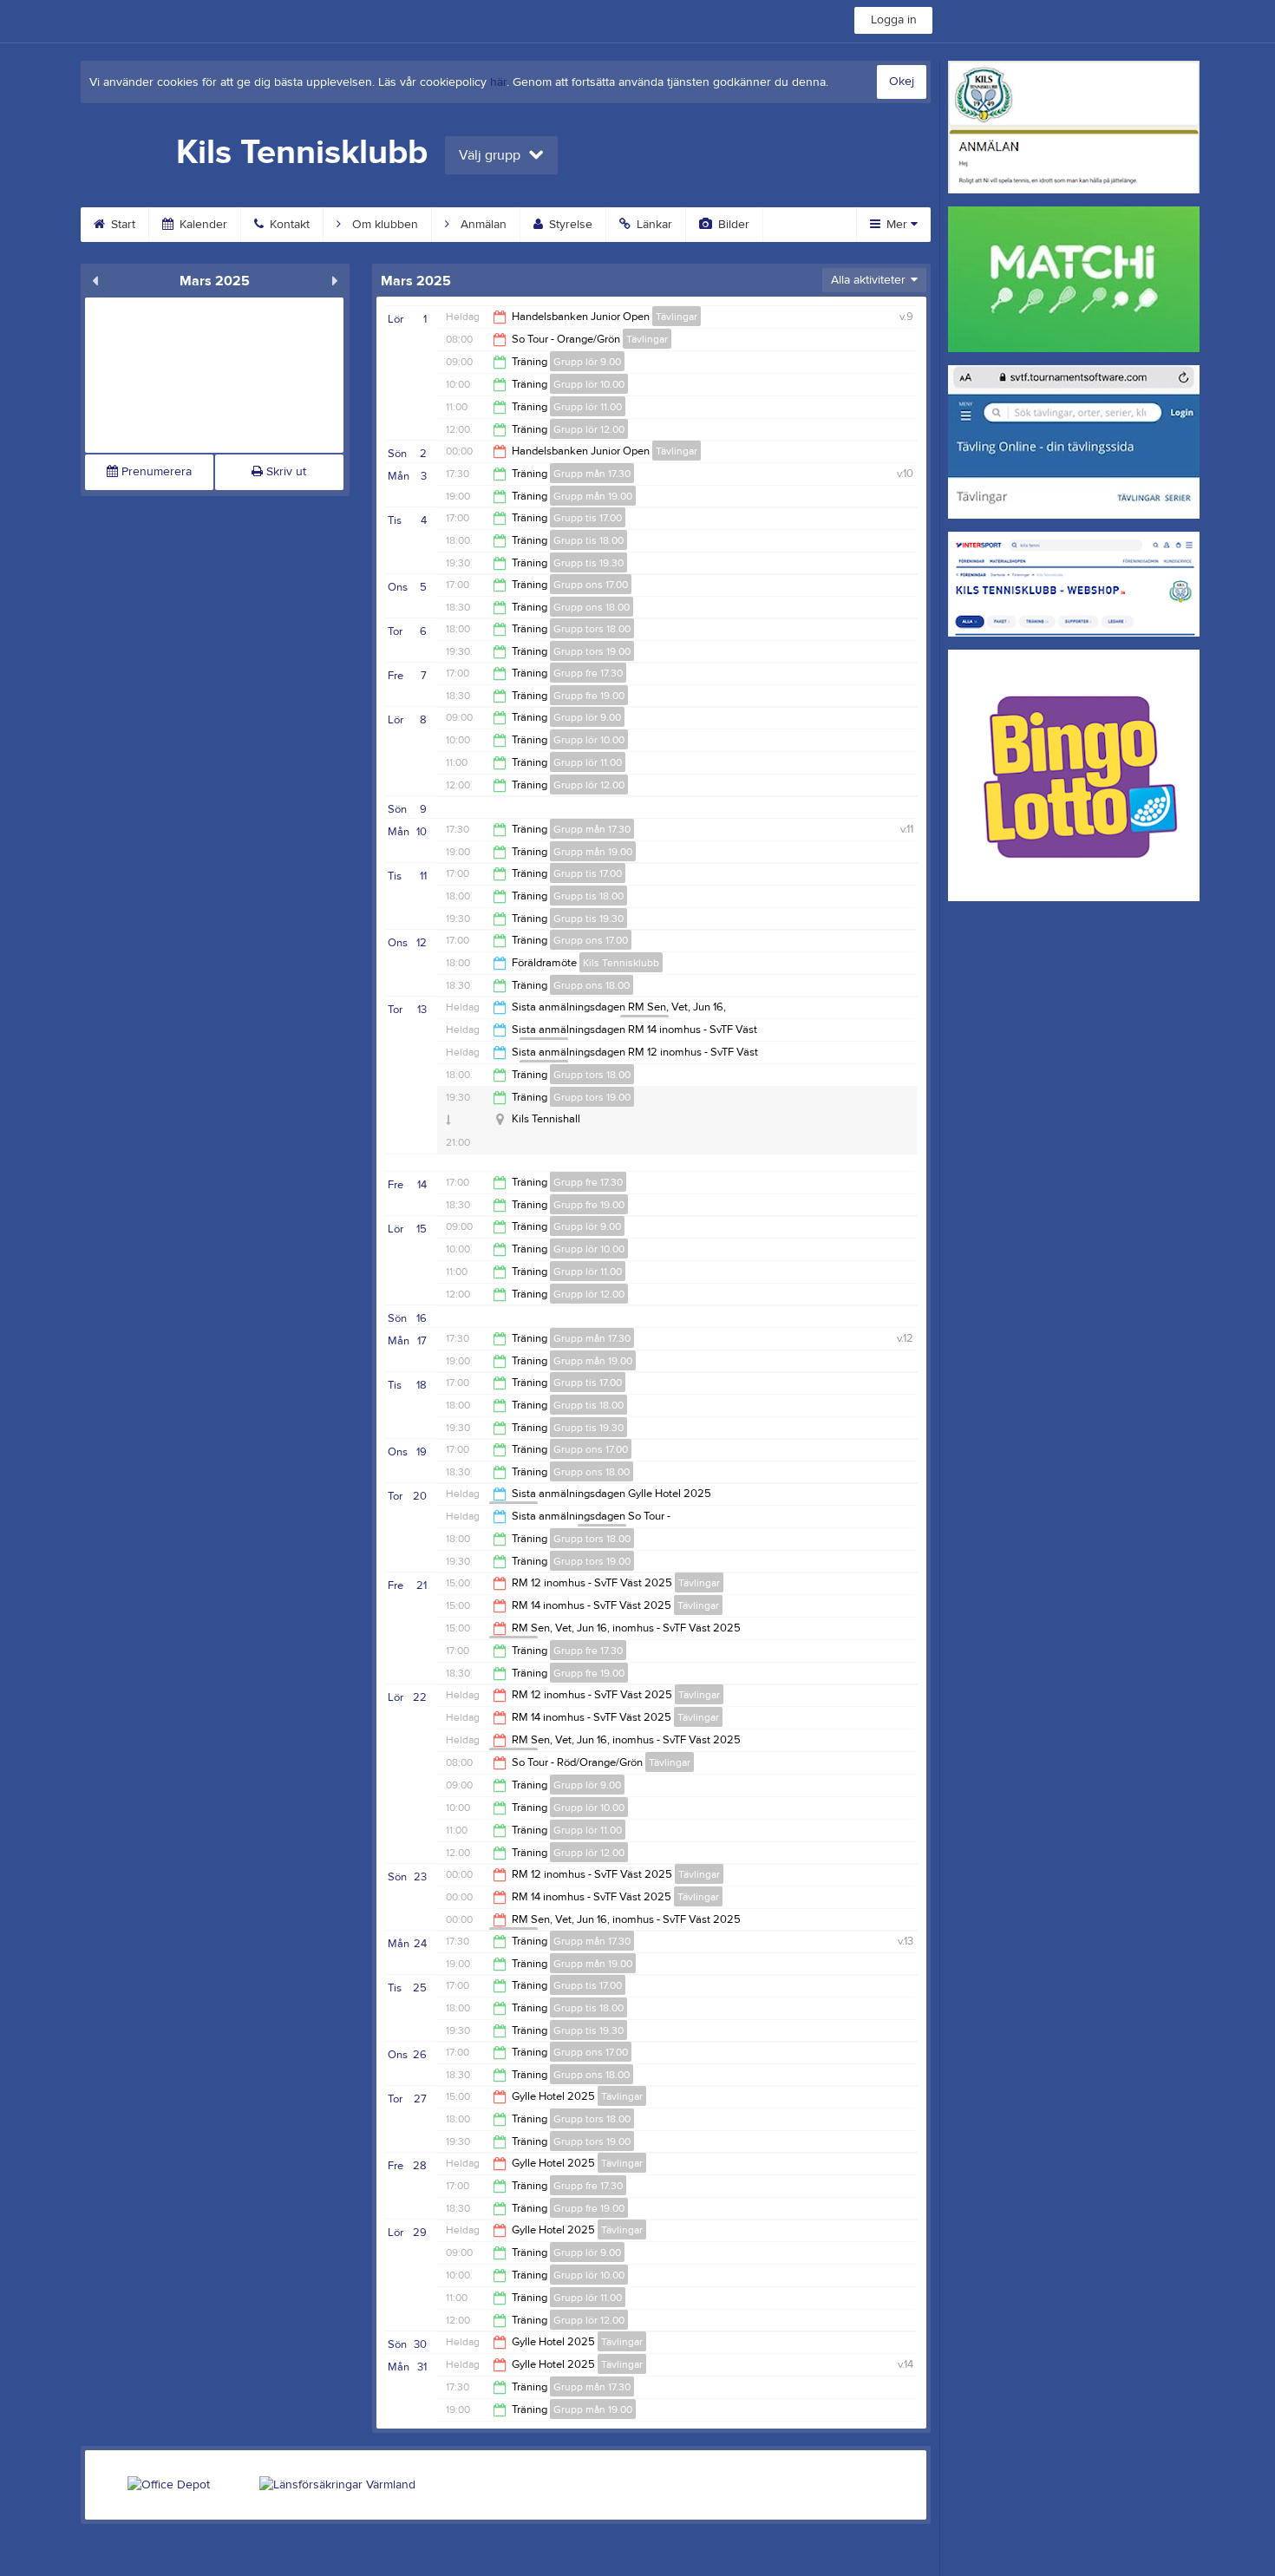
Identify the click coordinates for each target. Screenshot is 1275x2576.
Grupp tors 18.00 (592, 629)
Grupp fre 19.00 (589, 696)
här (498, 82)
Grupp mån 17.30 (592, 474)
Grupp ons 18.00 (592, 607)
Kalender (202, 225)
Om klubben (383, 225)
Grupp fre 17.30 (588, 673)
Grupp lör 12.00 (589, 429)
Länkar (653, 225)
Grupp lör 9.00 (587, 362)
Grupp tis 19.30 (588, 563)
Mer (897, 225)
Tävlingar (677, 317)
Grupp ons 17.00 (591, 585)
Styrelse (569, 225)
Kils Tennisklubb (621, 963)
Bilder (732, 225)
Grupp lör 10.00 (589, 384)
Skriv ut (284, 472)
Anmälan (482, 225)
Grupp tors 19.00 (592, 651)
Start (121, 225)
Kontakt (288, 225)
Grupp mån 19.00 (593, 496)
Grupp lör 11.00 (588, 407)
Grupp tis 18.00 (588, 540)
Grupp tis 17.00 (588, 518)
